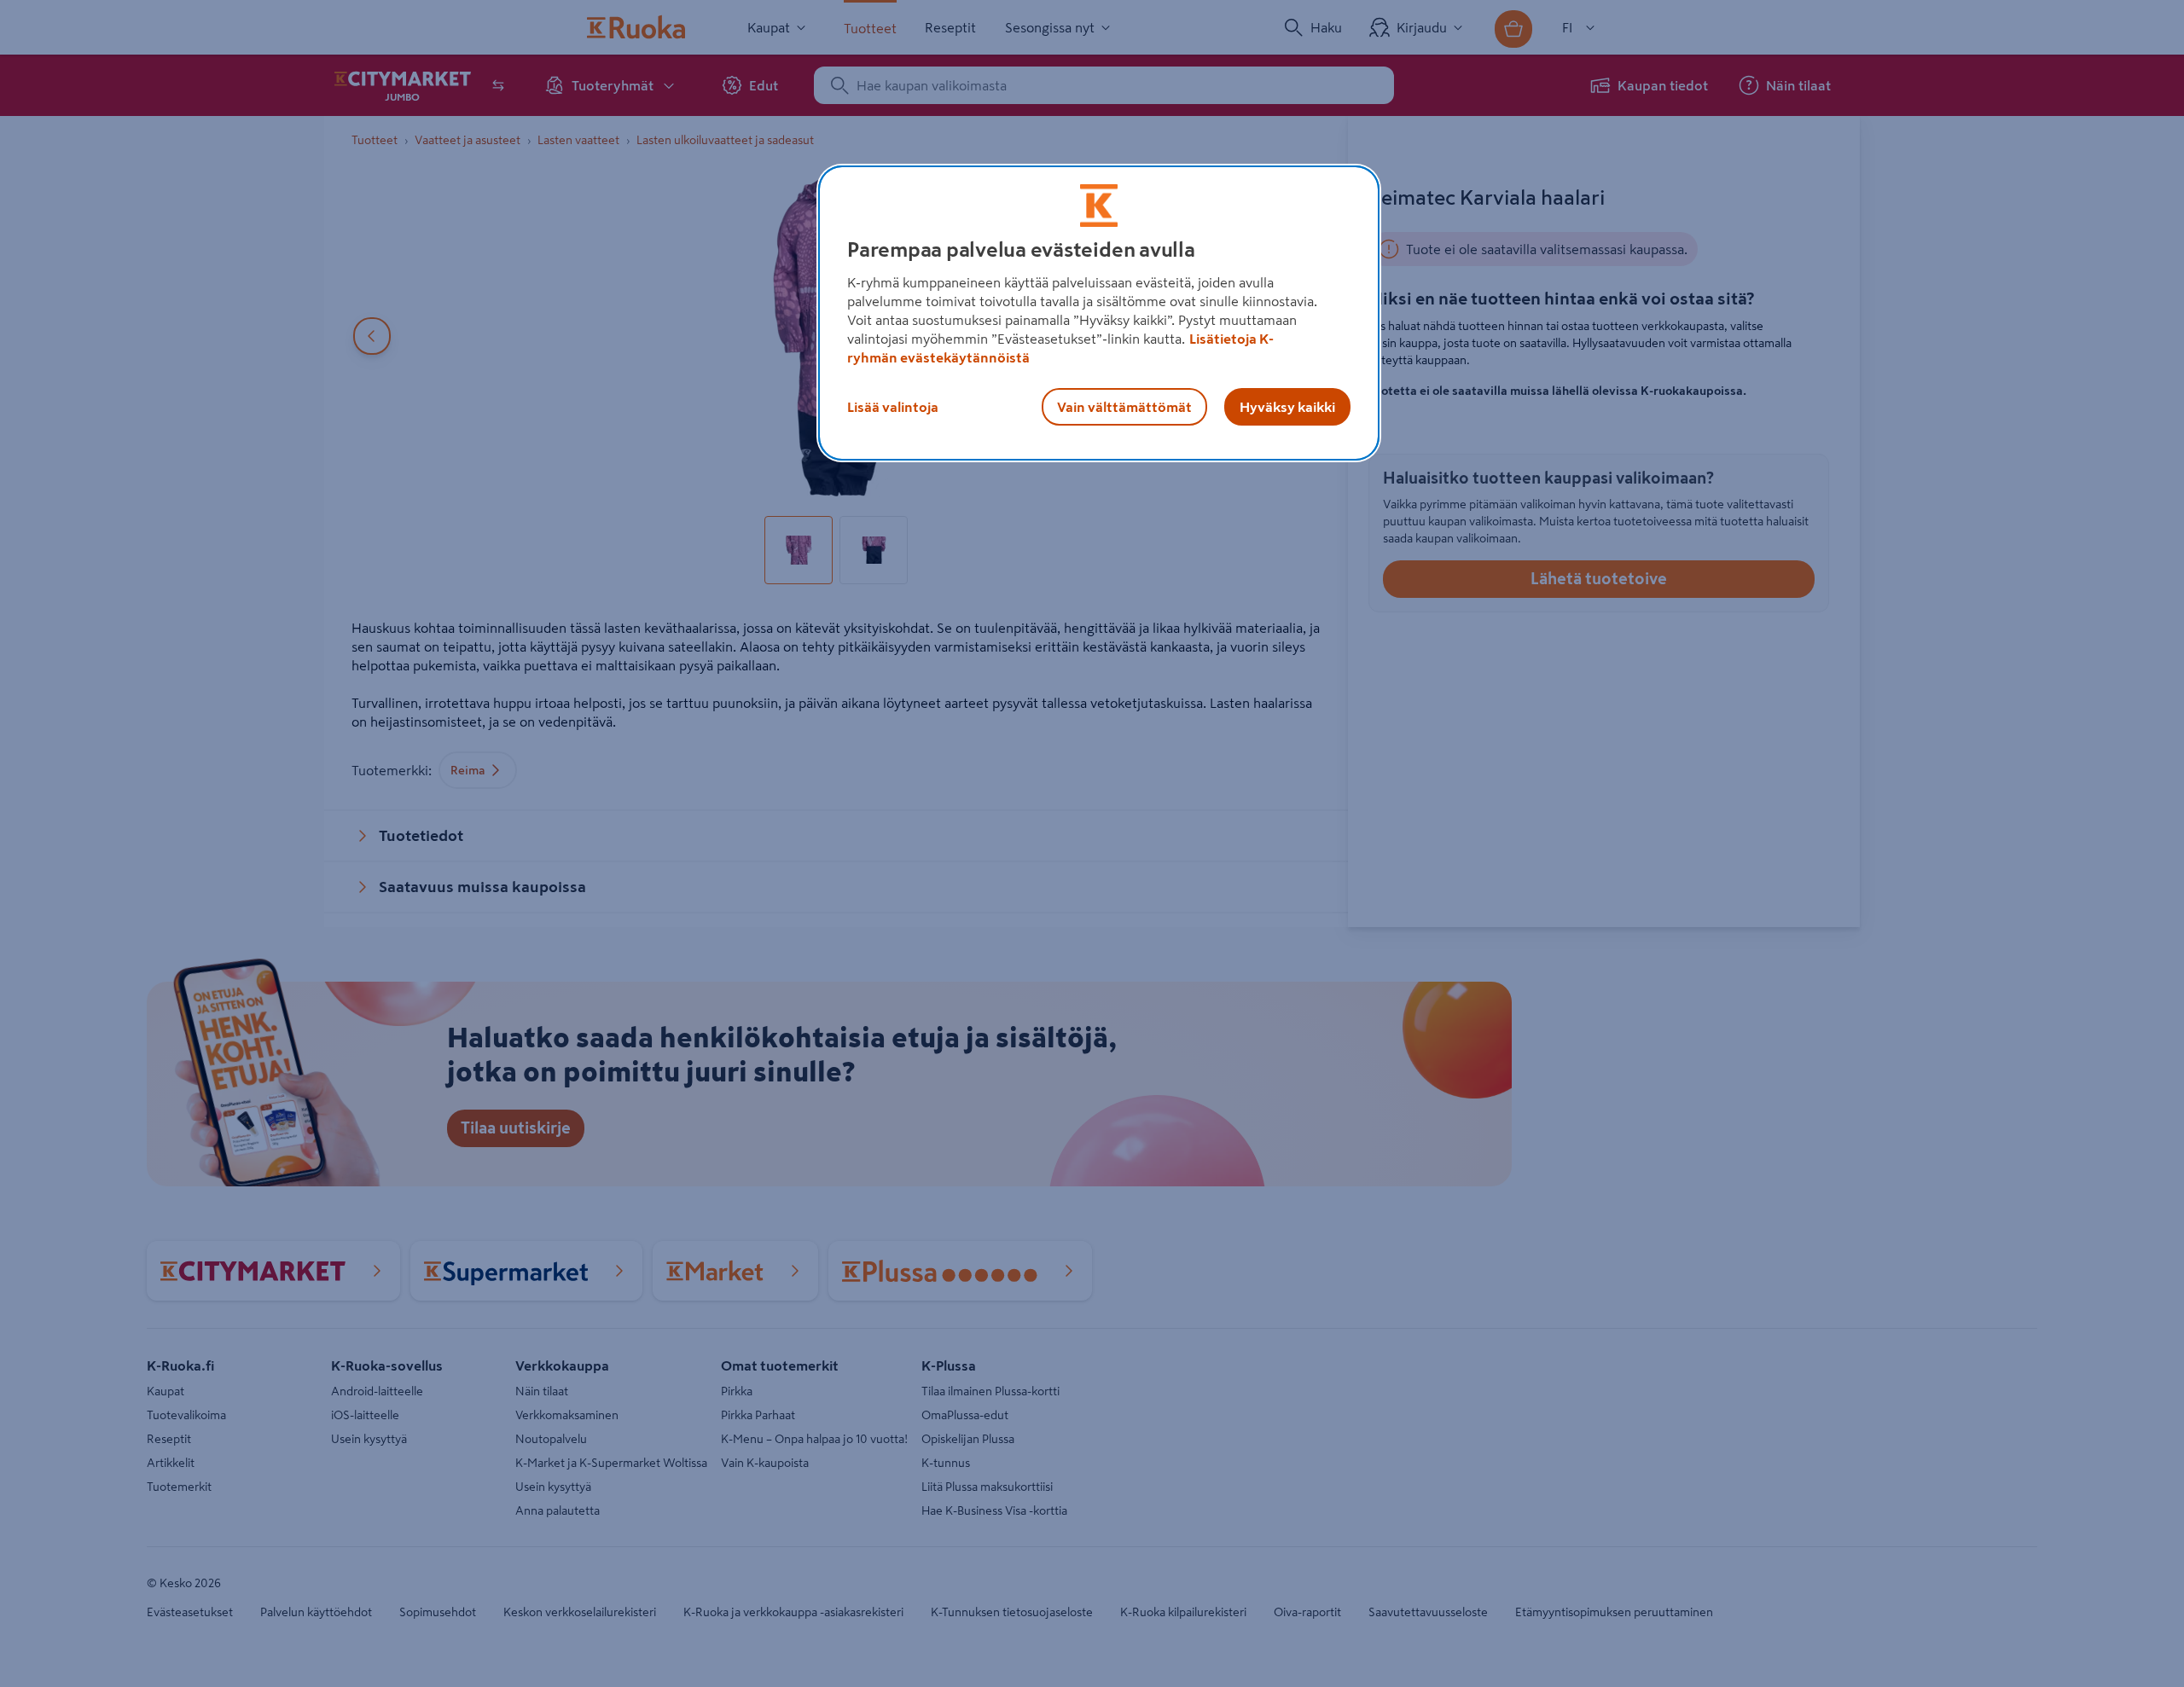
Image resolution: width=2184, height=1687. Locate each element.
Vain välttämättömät (1124, 407)
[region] (1099, 313)
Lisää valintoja (893, 407)
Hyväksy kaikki (1287, 407)
